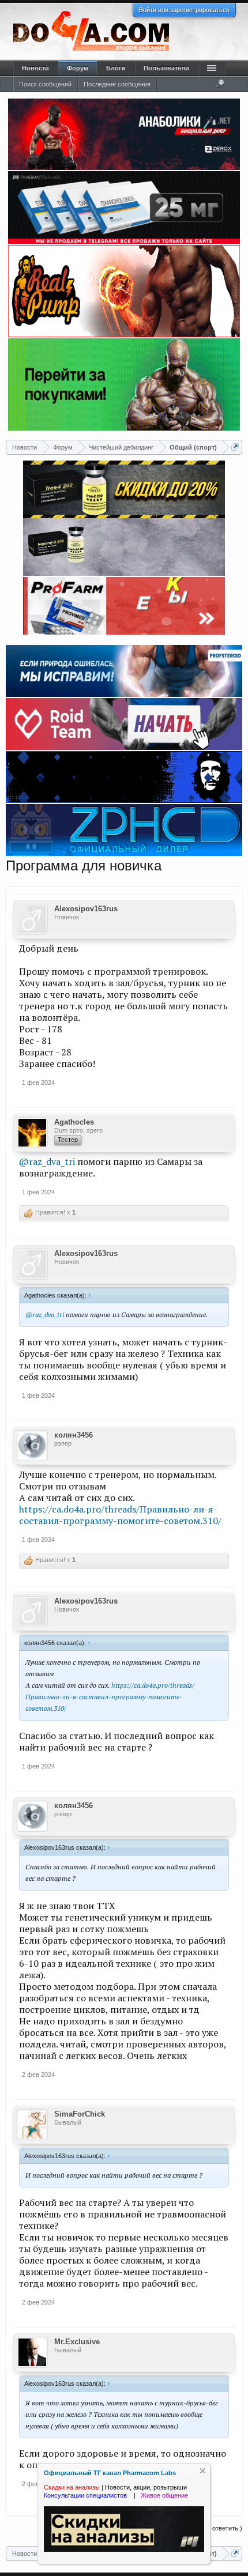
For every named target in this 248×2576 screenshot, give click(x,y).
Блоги (116, 68)
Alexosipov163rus (86, 909)
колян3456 (74, 1435)
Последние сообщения (117, 84)
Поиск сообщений (45, 84)
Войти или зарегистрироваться (184, 10)
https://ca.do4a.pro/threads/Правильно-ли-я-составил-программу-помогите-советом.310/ (120, 1515)
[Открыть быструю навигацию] (235, 447)
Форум (78, 68)
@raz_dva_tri (47, 1161)
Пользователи (166, 68)
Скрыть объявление (203, 2471)
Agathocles (74, 1122)
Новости (35, 68)
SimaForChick (80, 2114)
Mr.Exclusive (77, 2342)
